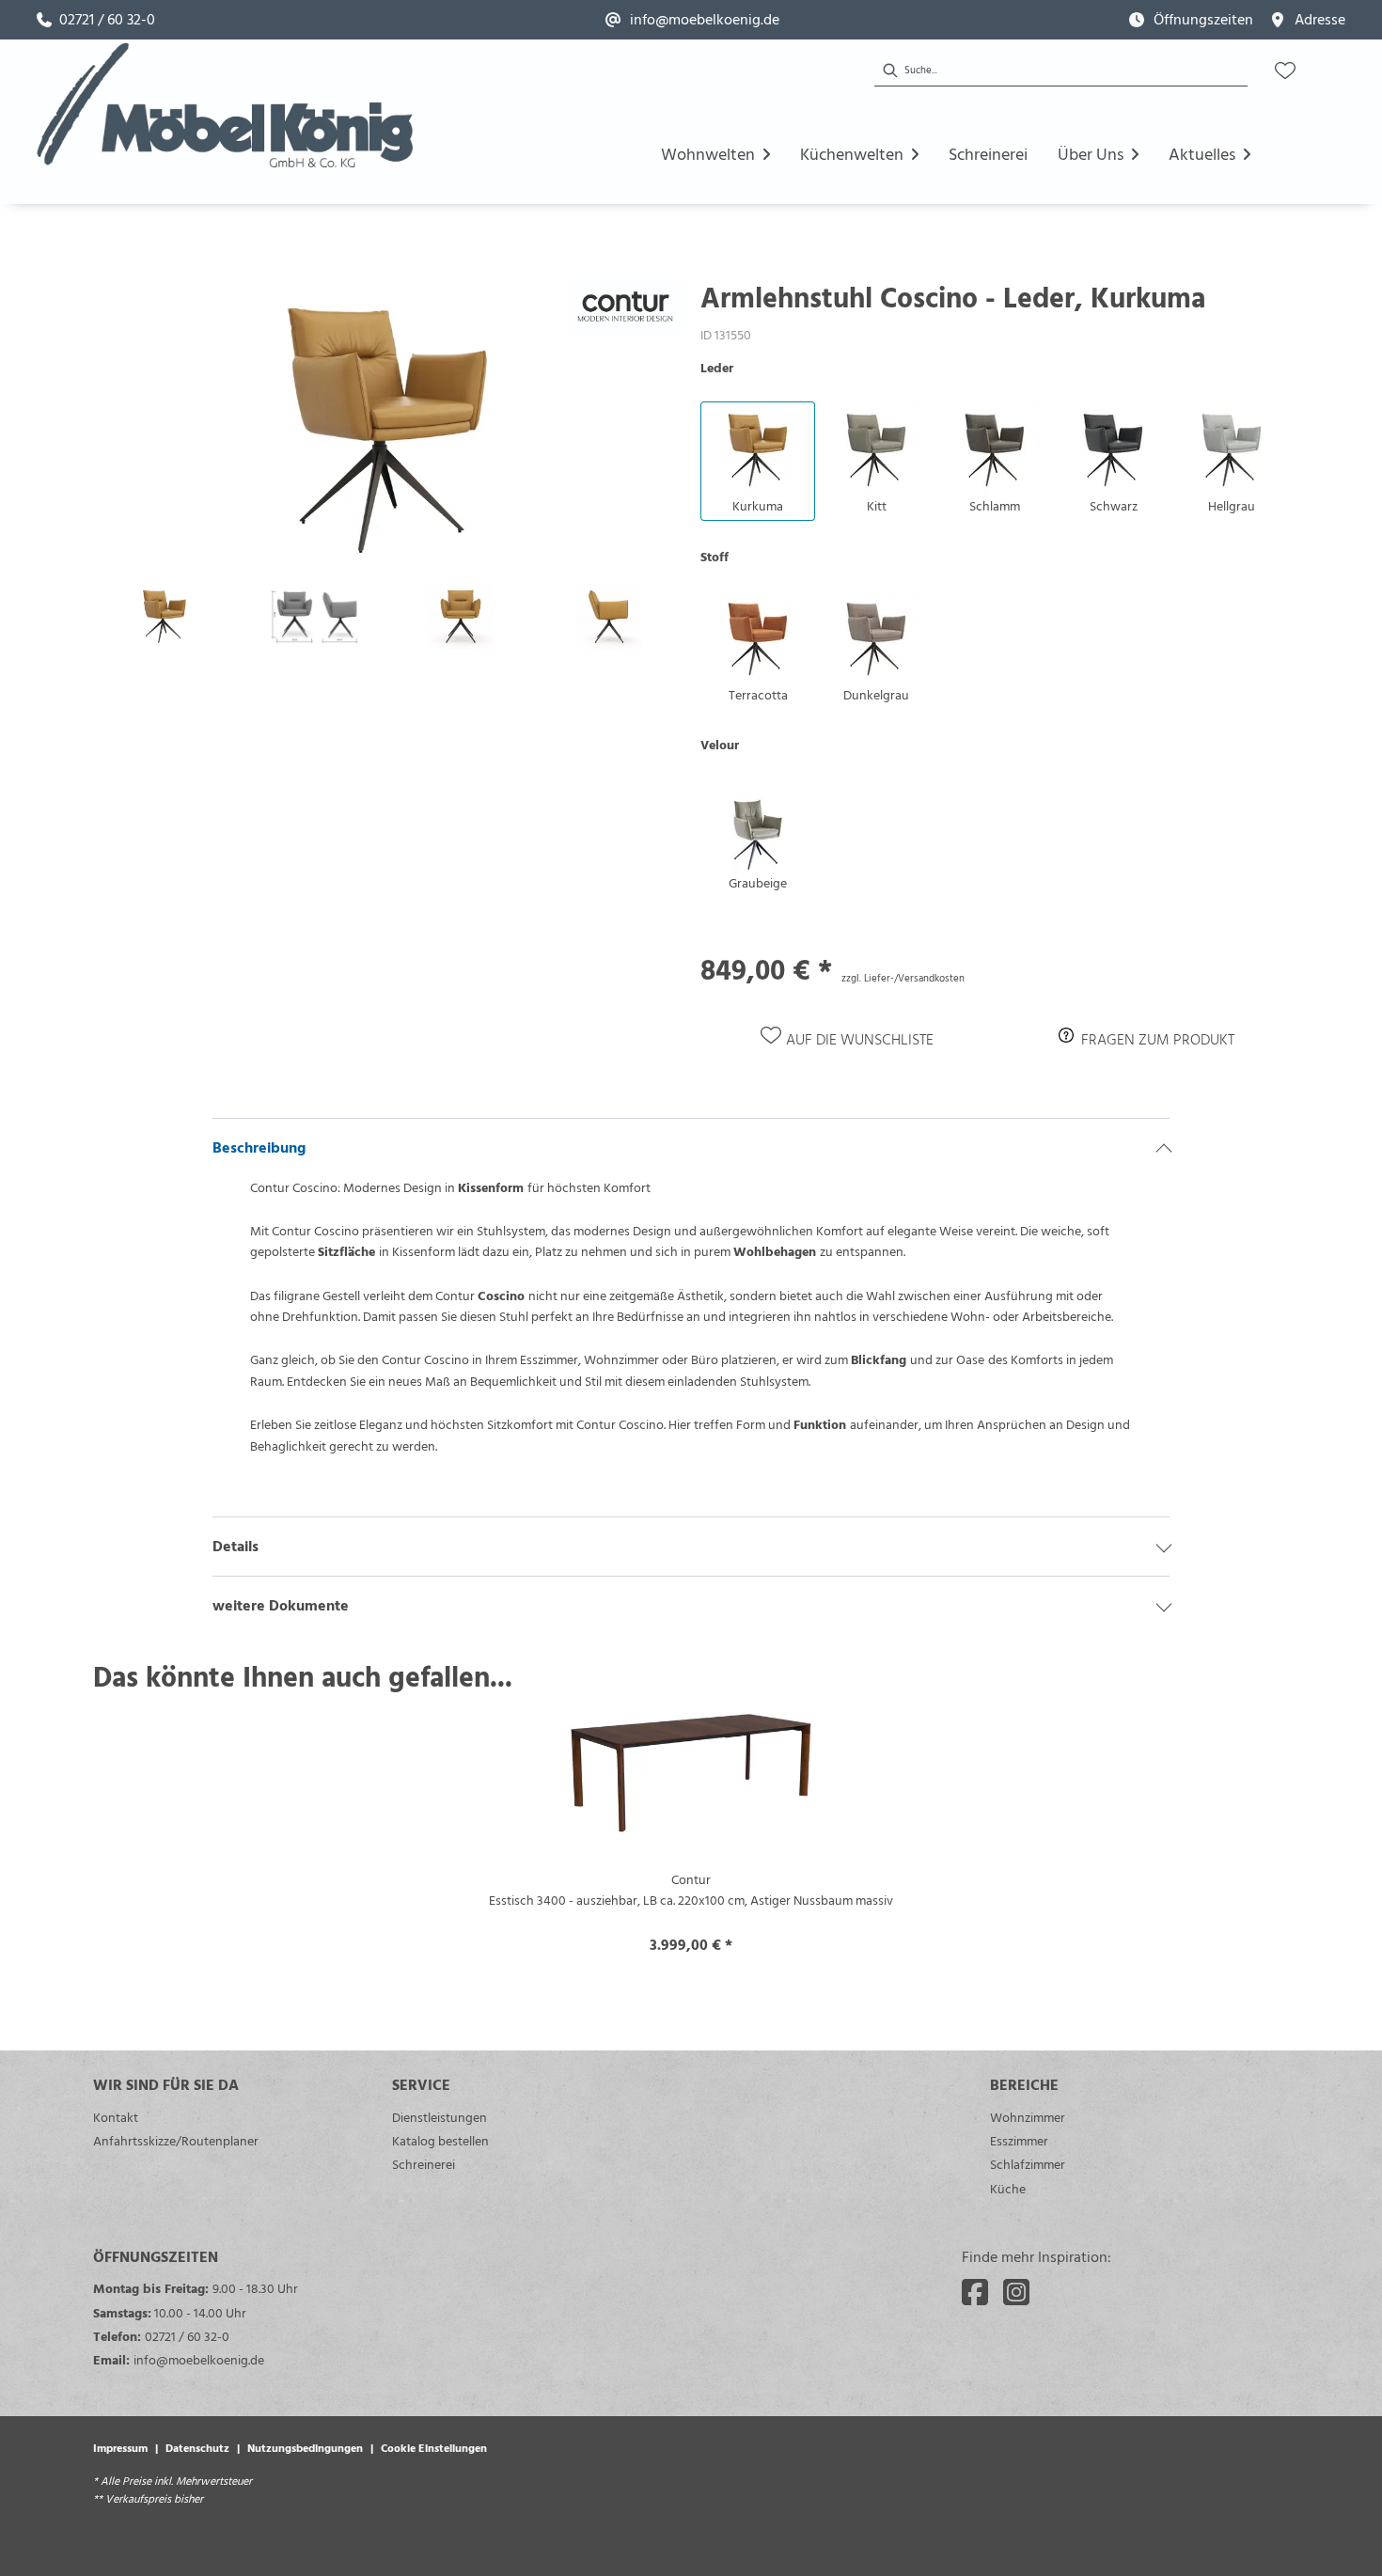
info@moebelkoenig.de (199, 2359)
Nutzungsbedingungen (305, 2447)
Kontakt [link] (116, 2117)
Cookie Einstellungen (434, 2447)
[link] (96, 20)
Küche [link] (1008, 2188)
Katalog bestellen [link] (440, 2140)
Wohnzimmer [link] (1028, 2117)
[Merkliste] (1285, 71)
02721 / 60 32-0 (187, 2336)
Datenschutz (197, 2447)
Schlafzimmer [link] (1028, 2164)
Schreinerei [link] (424, 2164)
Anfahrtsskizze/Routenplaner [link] (176, 2140)
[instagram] (1016, 2292)
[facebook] (975, 2292)
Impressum (120, 2447)
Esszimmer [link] (1019, 2140)
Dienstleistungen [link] (440, 2117)
